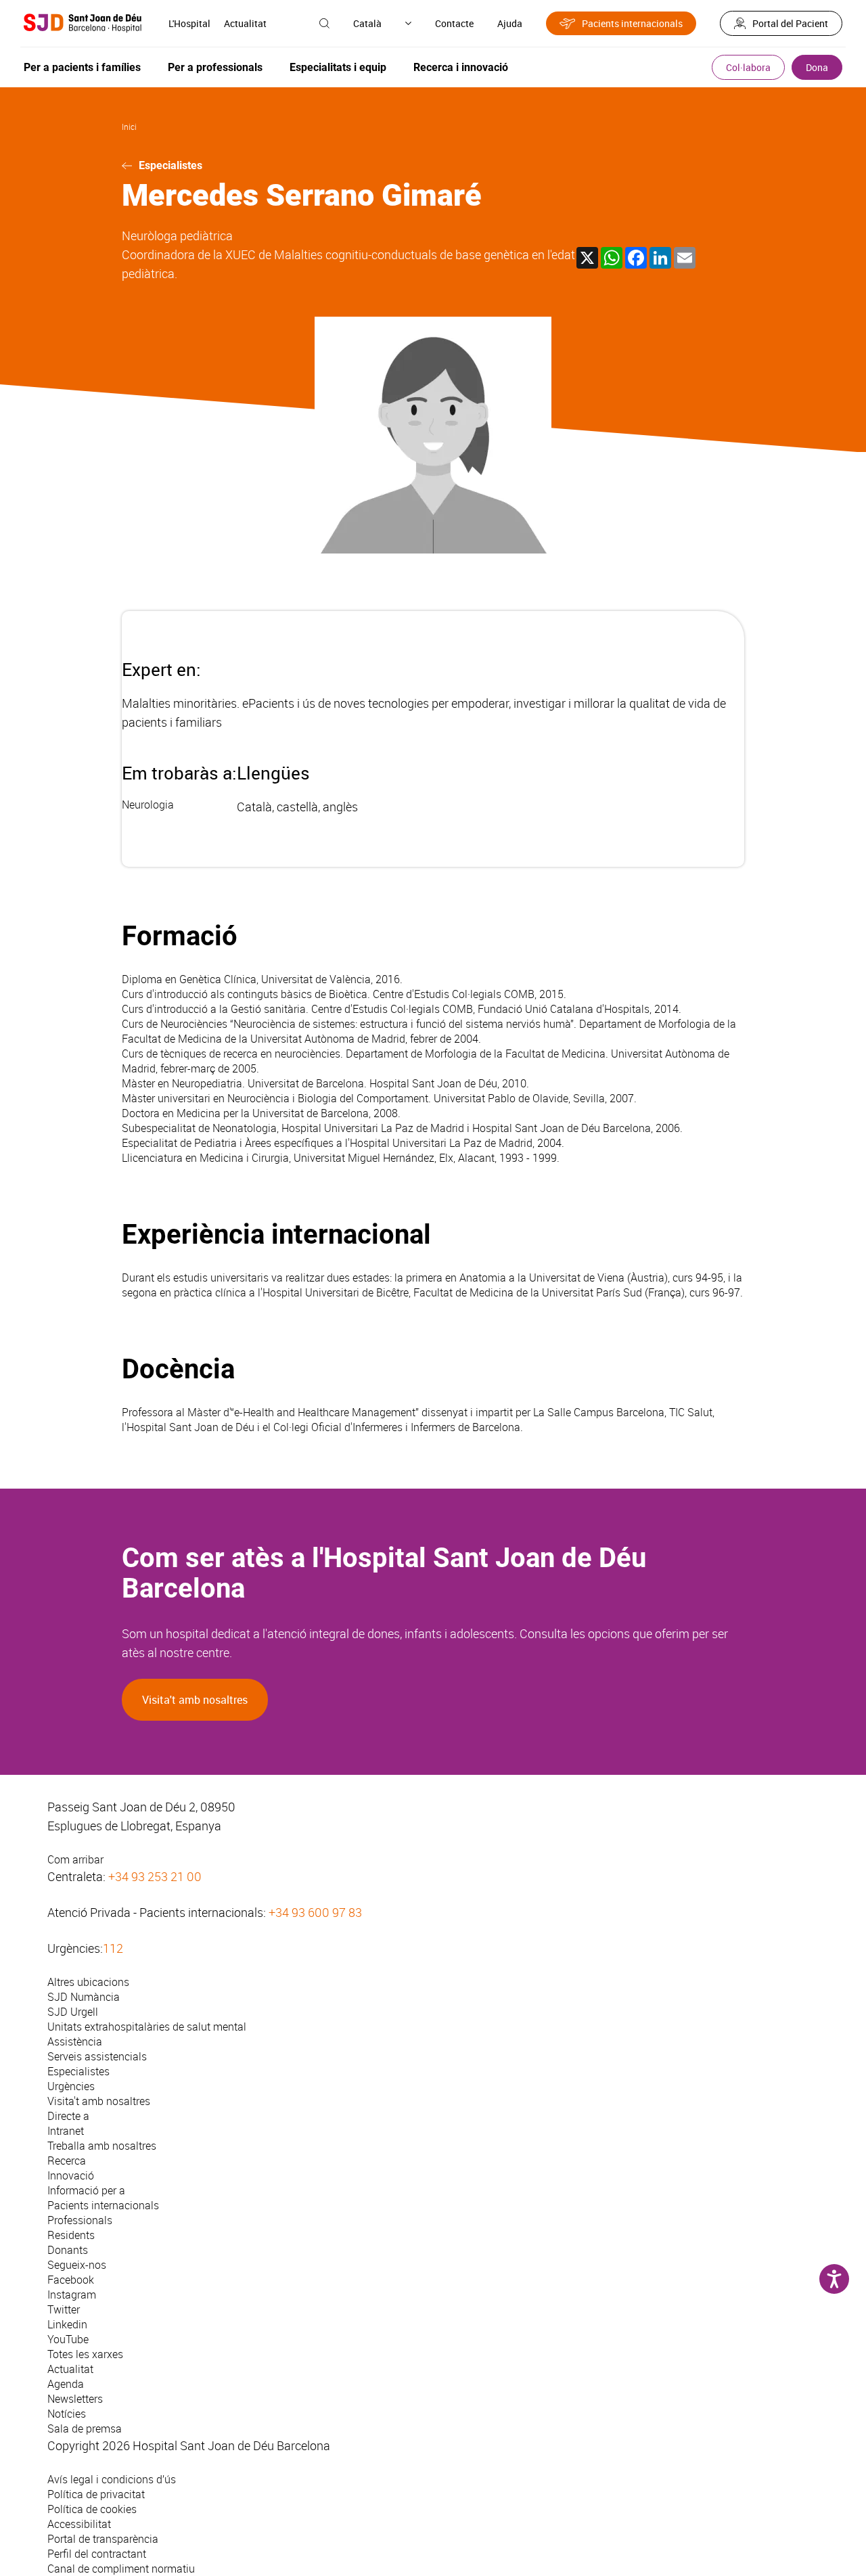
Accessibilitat (79, 2524)
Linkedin (67, 2324)
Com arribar (75, 1859)
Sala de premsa (85, 2428)
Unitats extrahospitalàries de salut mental (147, 2027)
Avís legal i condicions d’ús (112, 2479)
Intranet (66, 2131)
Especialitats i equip (338, 67)
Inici (129, 127)
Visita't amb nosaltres (195, 1700)
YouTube (68, 2339)
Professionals (80, 2220)
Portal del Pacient (790, 23)
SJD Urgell (73, 2012)
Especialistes (170, 165)
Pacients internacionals (632, 23)
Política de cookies (92, 2509)
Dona (817, 67)
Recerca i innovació (461, 67)
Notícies (67, 2414)
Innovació (71, 2175)
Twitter (64, 2309)
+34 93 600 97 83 (315, 1912)
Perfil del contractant (97, 2554)
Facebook (71, 2280)
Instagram (72, 2295)
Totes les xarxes (85, 2354)
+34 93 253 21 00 (155, 1876)
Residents (71, 2235)
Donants (68, 2250)
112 (113, 1948)
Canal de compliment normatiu (121, 2569)
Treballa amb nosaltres (102, 2146)
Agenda (66, 2384)
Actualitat (245, 23)
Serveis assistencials (97, 2056)
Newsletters (75, 2399)
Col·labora (748, 67)
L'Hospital (189, 23)
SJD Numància (84, 1997)
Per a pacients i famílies (82, 67)
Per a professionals (215, 67)
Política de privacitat (96, 2494)
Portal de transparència (103, 2539)
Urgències (71, 2086)
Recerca (67, 2161)
